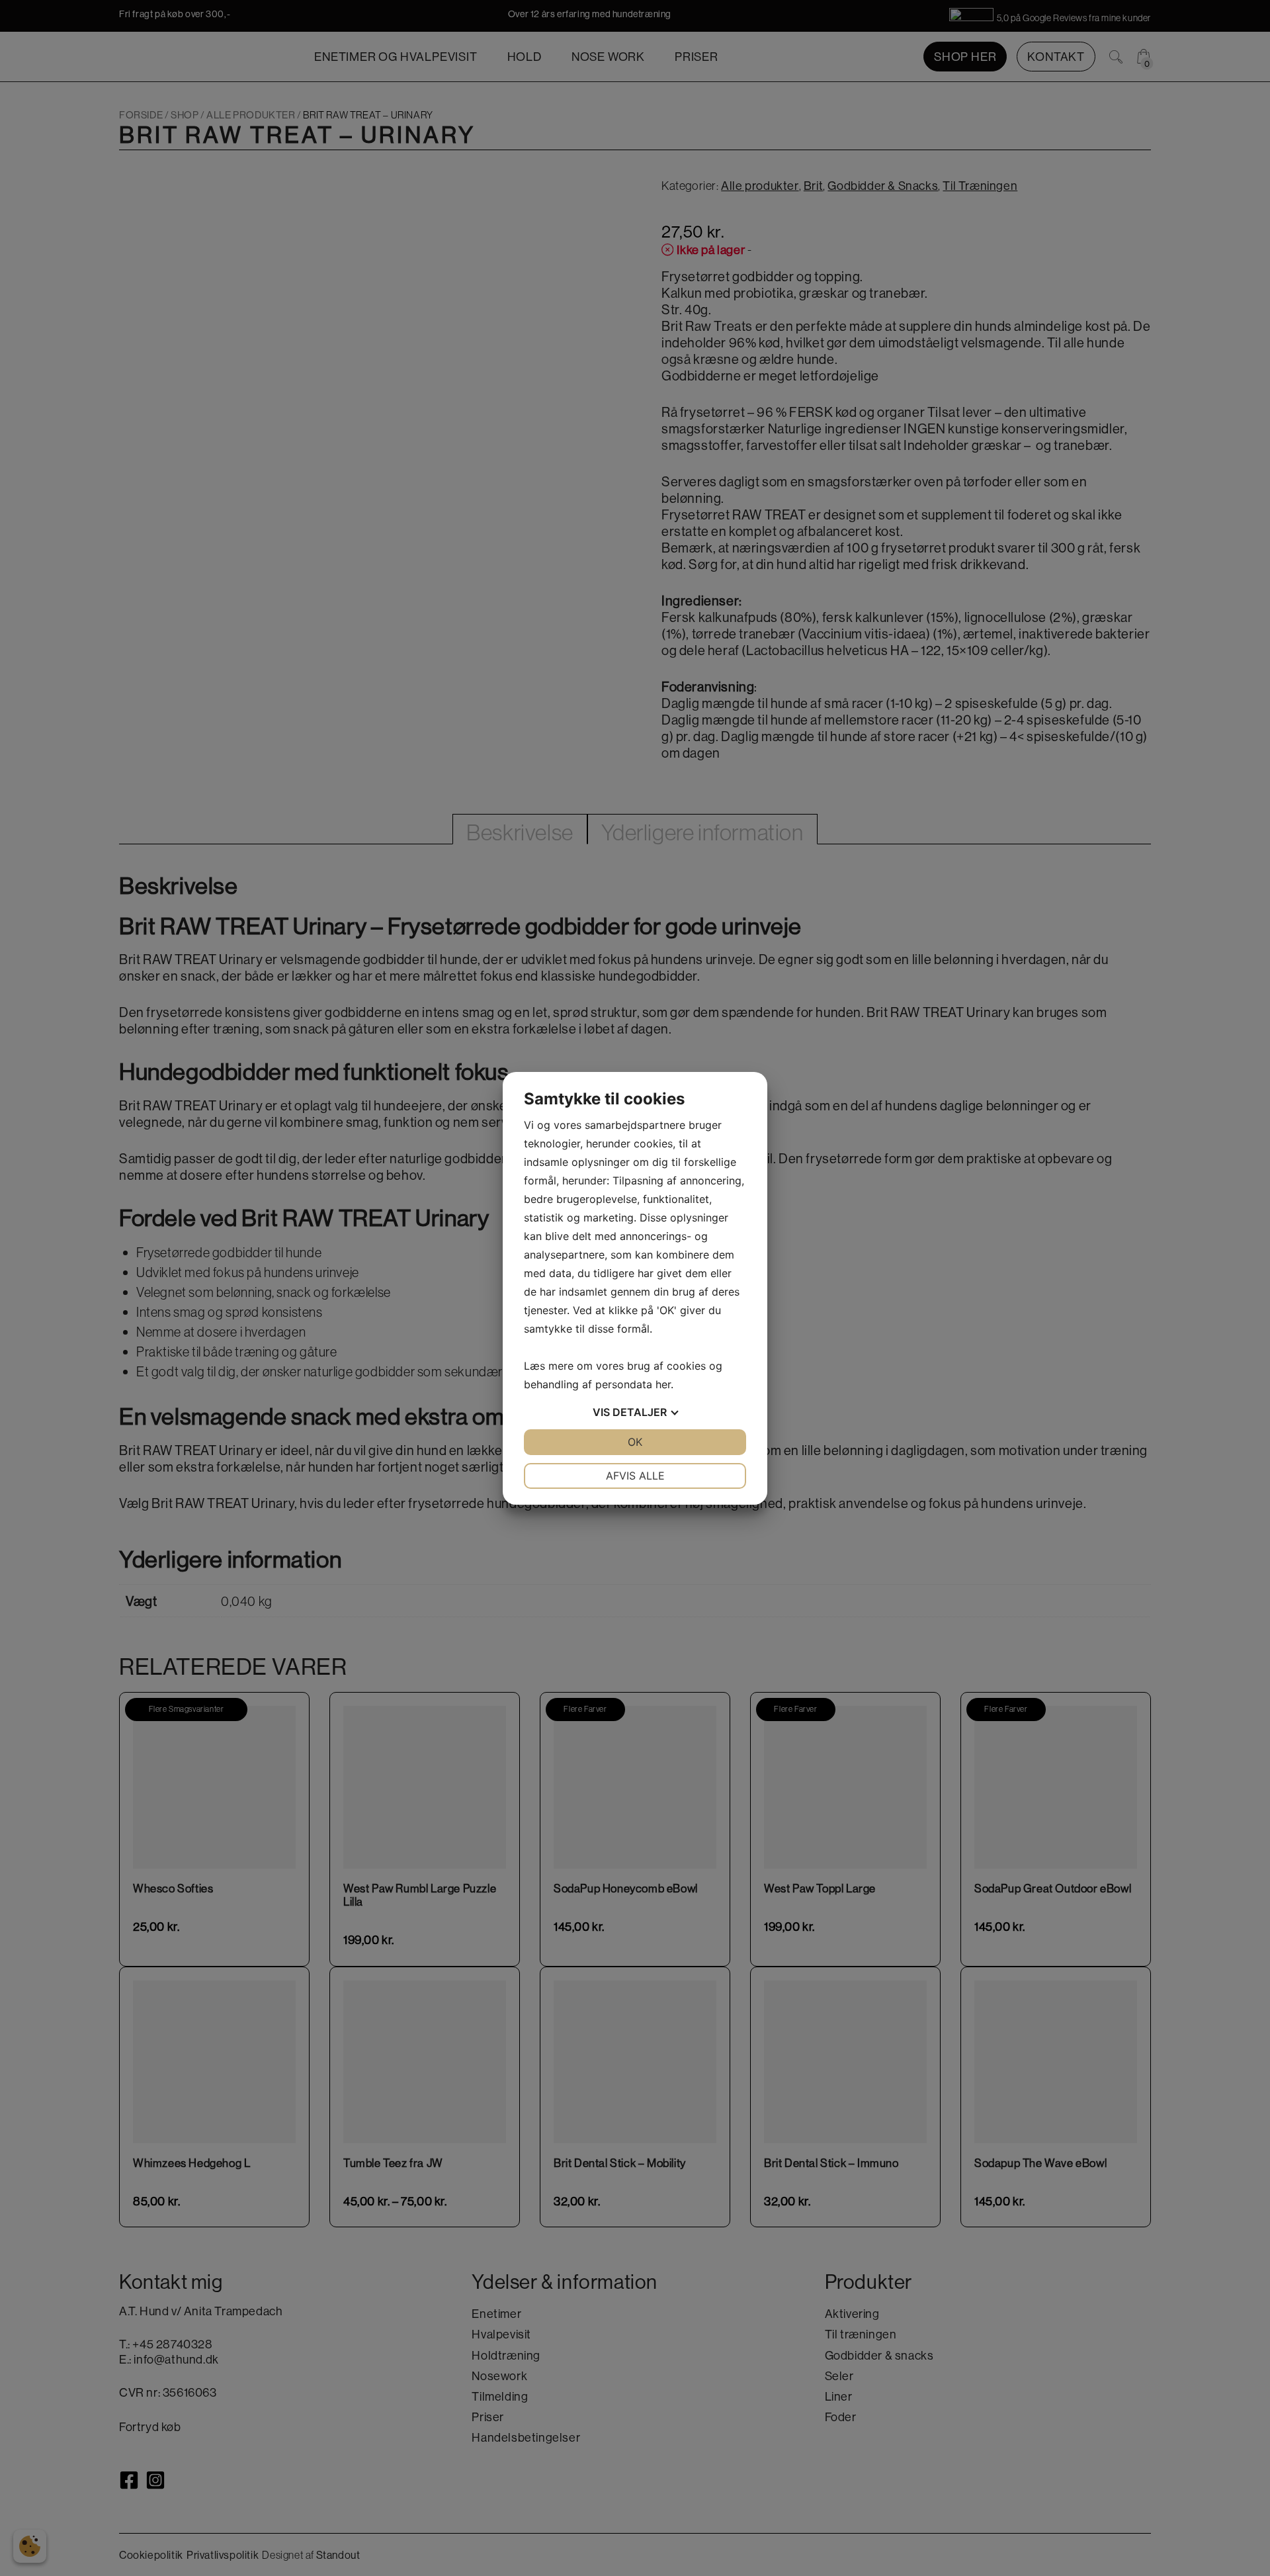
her (663, 1384)
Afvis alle (635, 1476)
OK (635, 1442)
